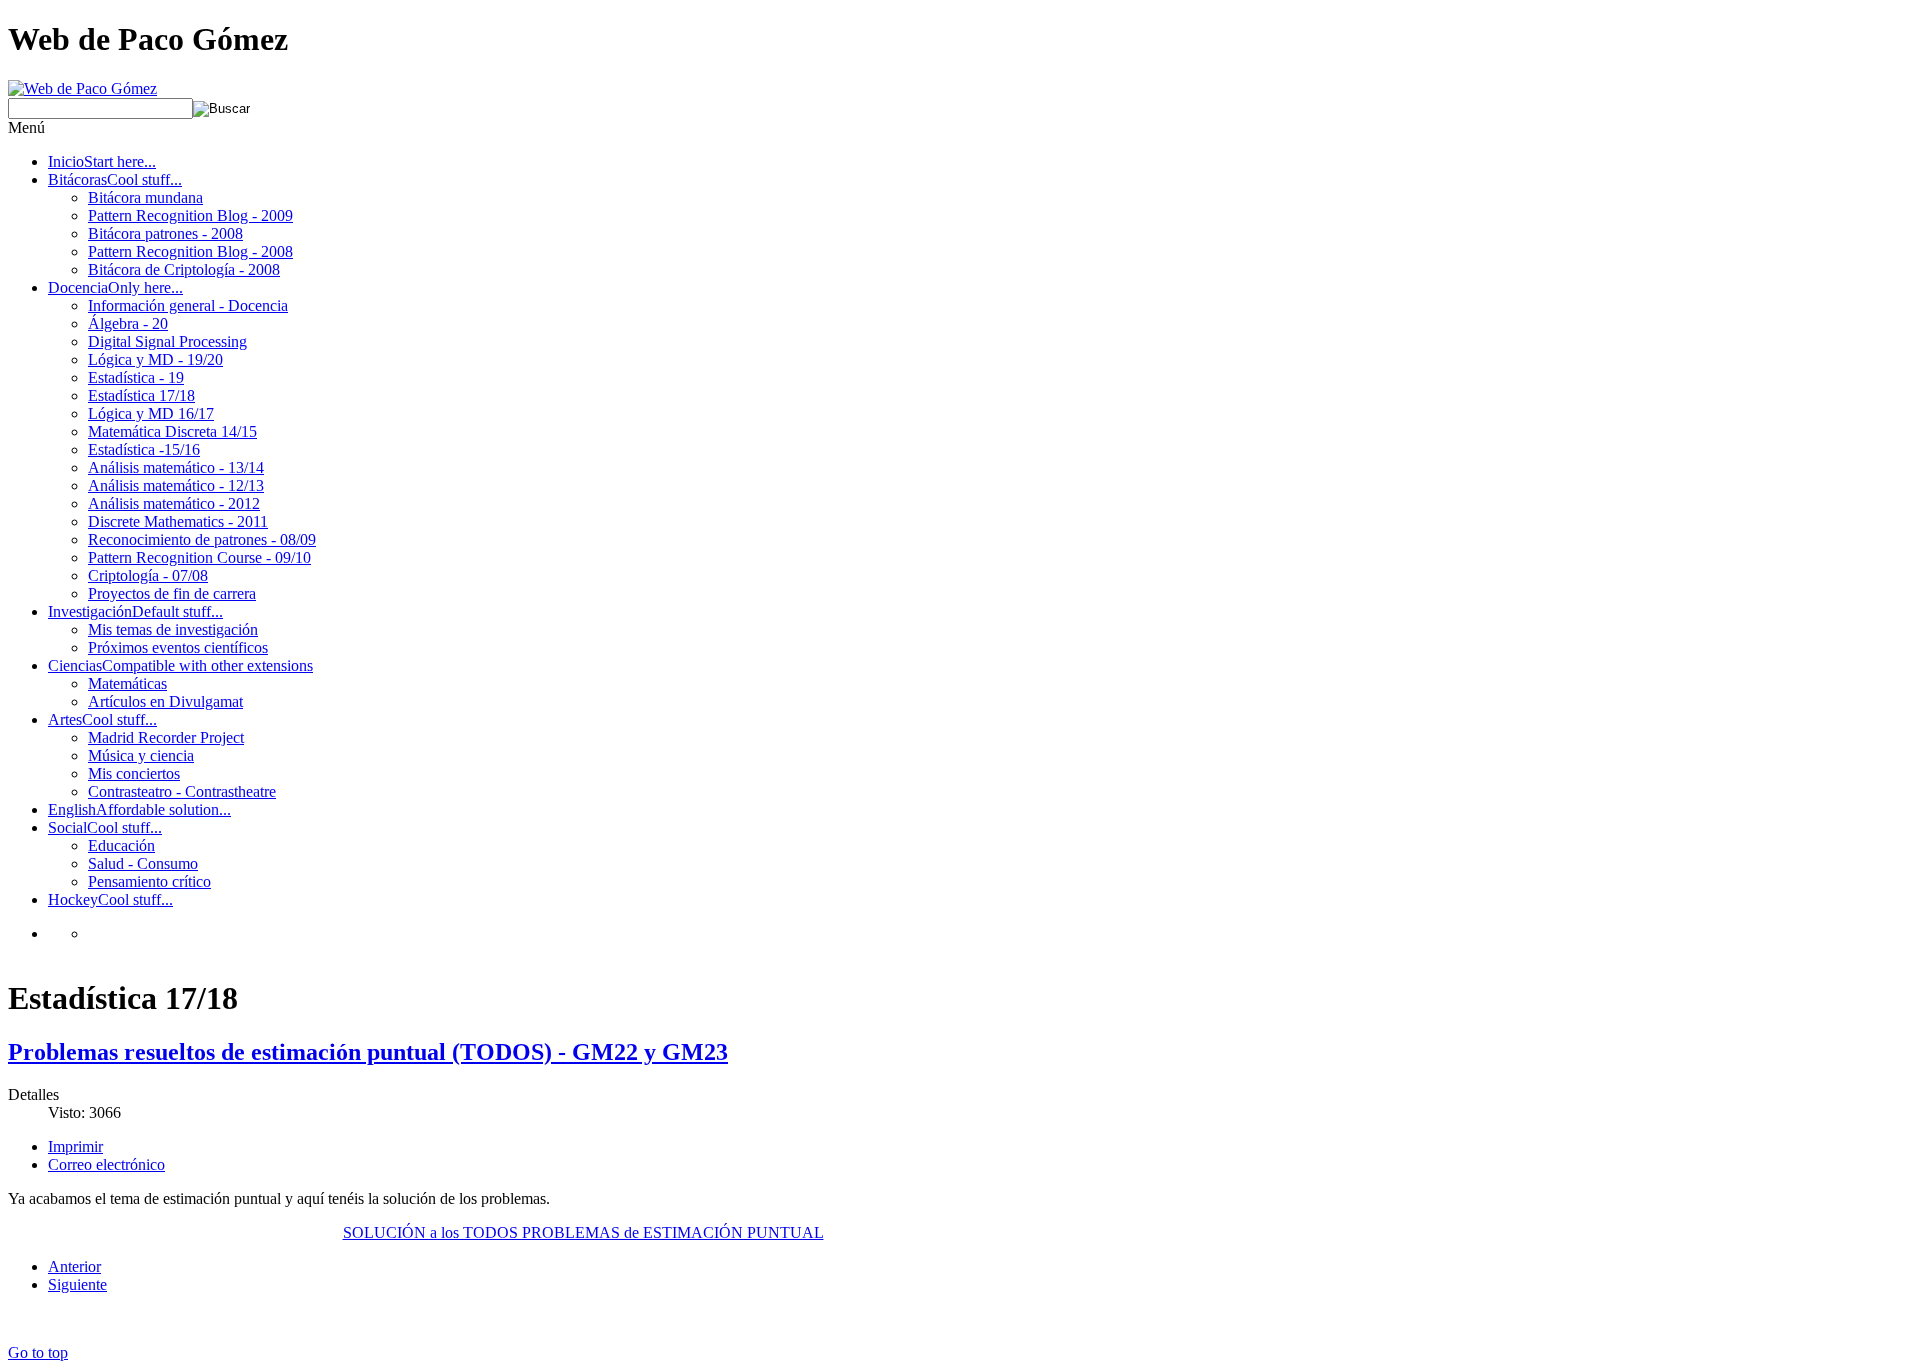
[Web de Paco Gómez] (82, 88)
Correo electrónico (106, 1164)
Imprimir (75, 1146)
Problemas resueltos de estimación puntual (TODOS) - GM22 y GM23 (368, 1052)
